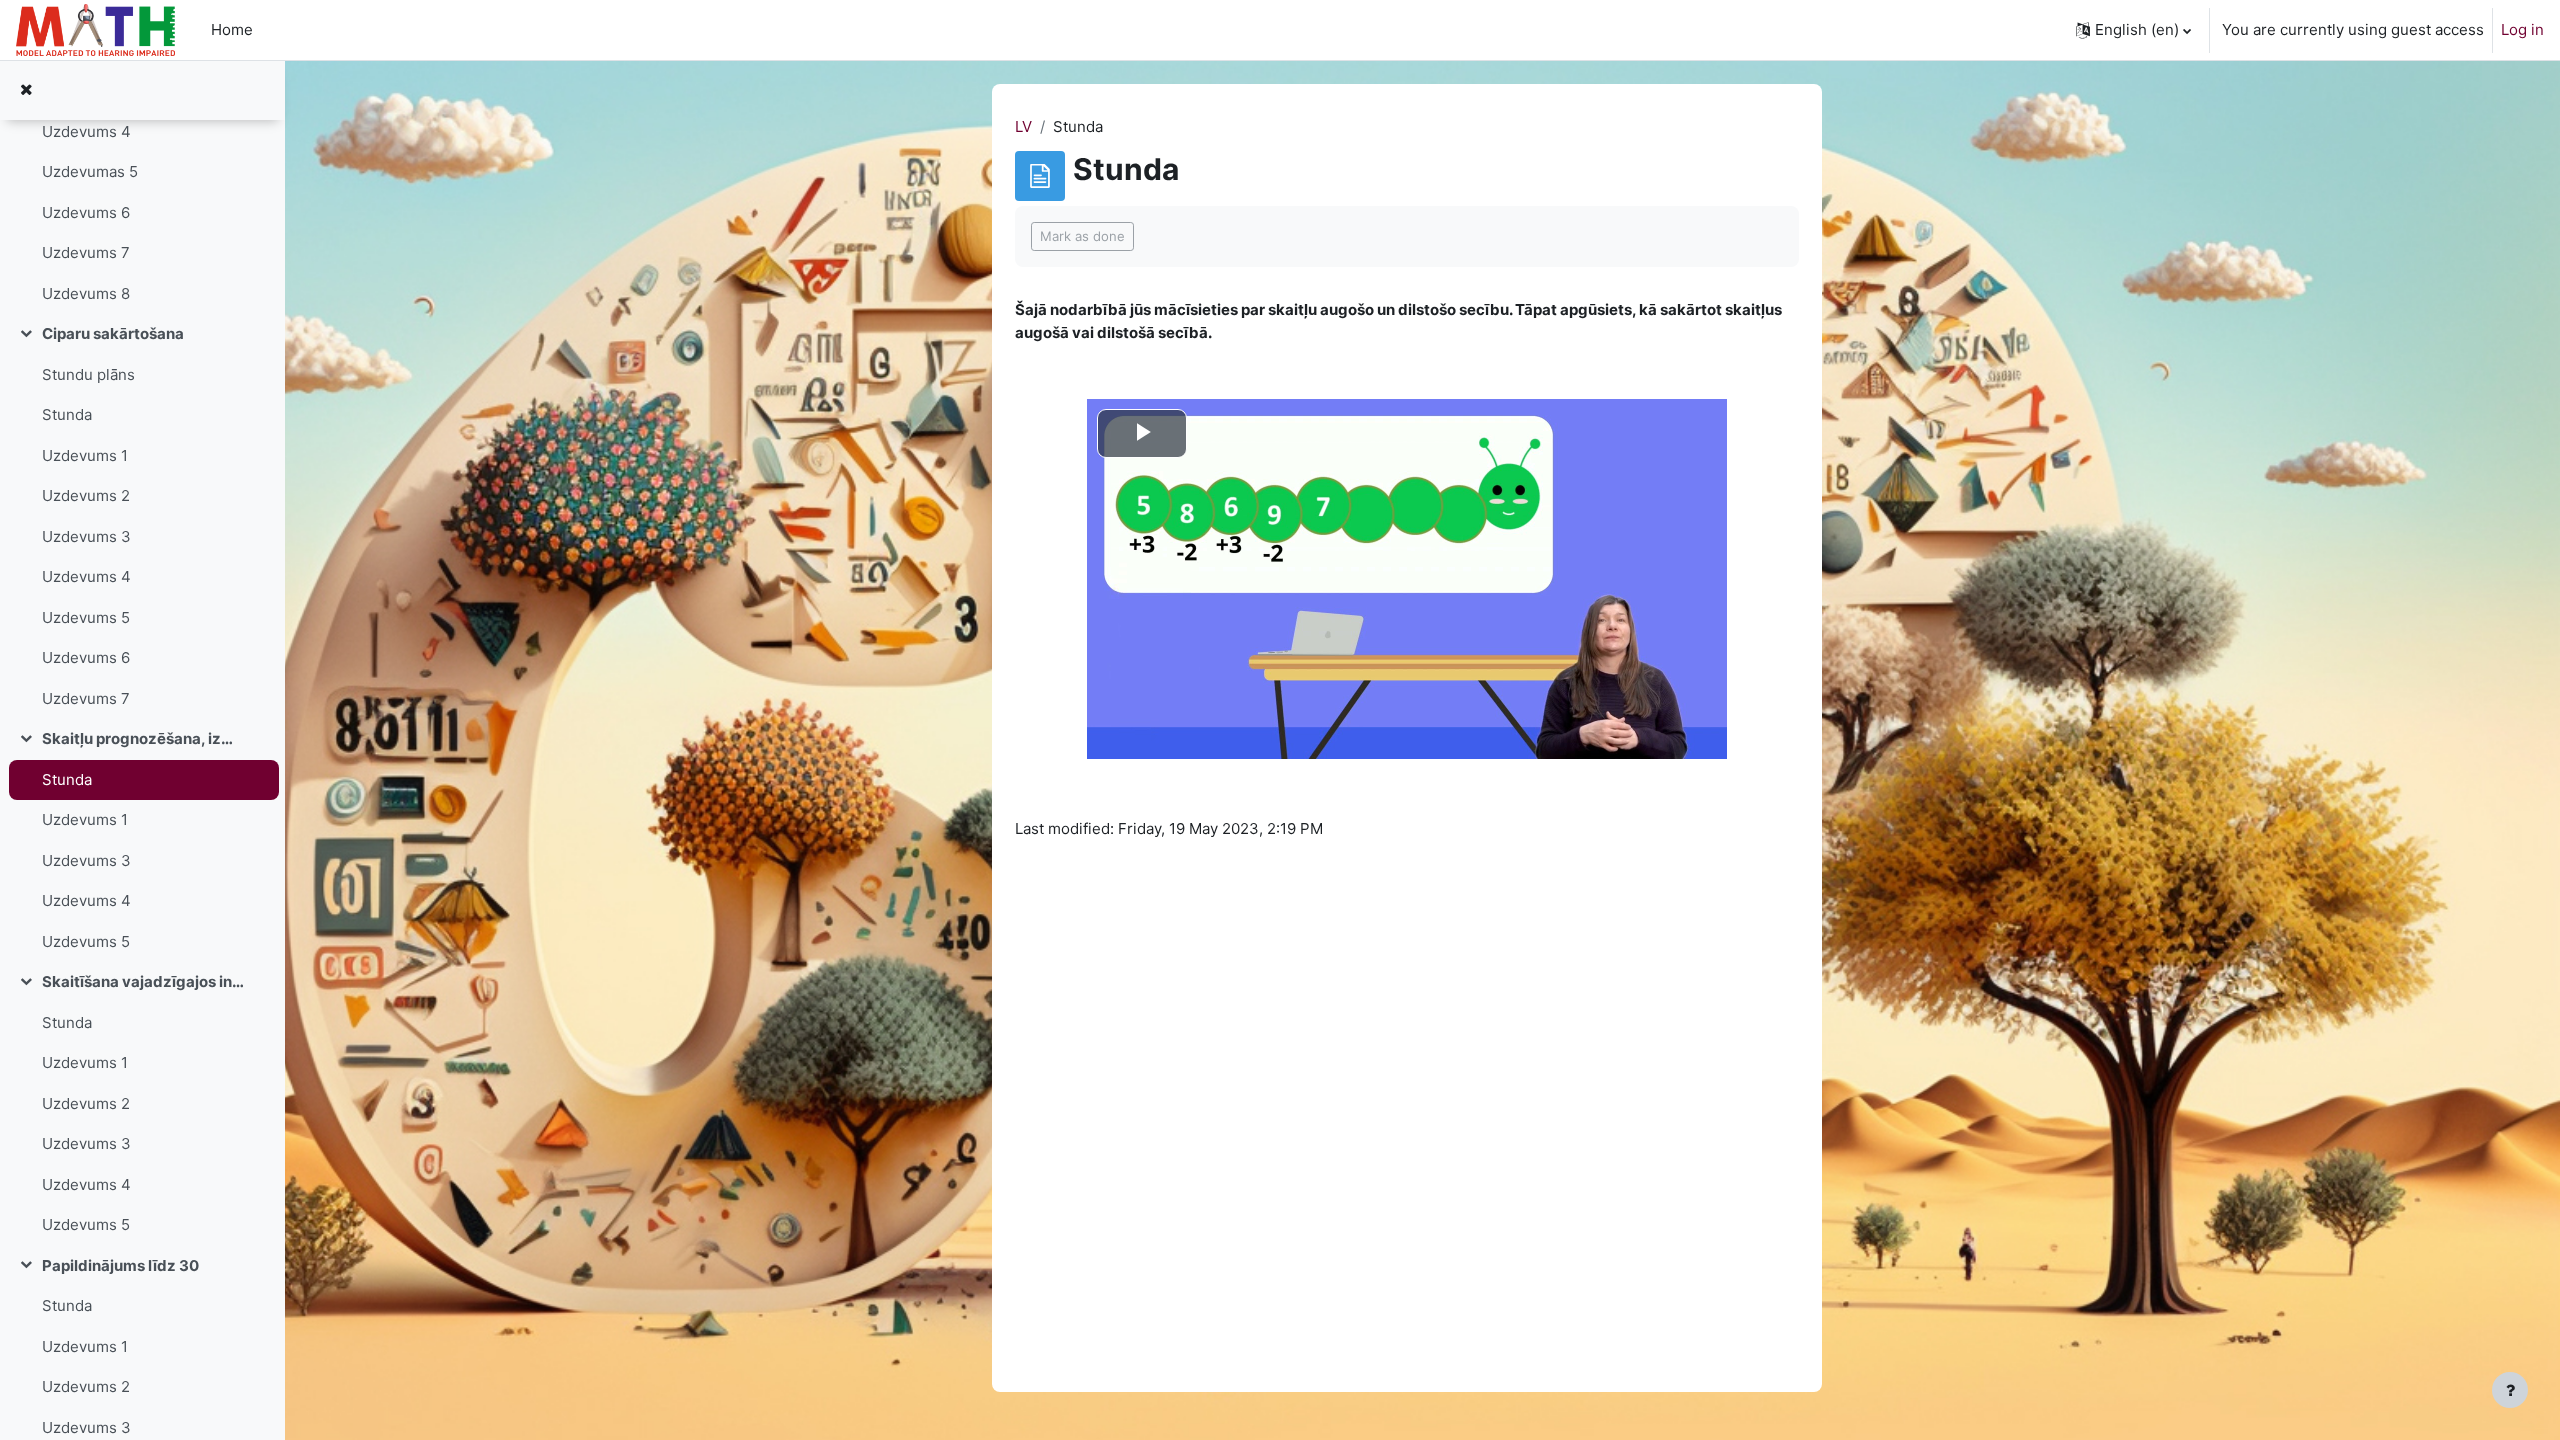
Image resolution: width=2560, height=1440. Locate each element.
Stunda (67, 414)
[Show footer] (2510, 1390)
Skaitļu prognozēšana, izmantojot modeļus (143, 738)
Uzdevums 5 (86, 617)
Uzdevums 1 (85, 455)
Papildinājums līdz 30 (120, 1265)
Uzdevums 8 (86, 293)
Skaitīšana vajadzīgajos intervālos (143, 981)
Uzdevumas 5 (90, 171)
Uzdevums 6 (86, 212)
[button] (2133, 30)
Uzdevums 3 (86, 536)
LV (1023, 126)
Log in (2522, 29)
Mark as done (1082, 236)
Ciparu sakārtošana (113, 333)
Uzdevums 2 (86, 495)
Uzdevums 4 (86, 131)
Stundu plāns (88, 374)
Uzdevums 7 (86, 252)
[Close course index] (26, 90)
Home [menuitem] (232, 29)
